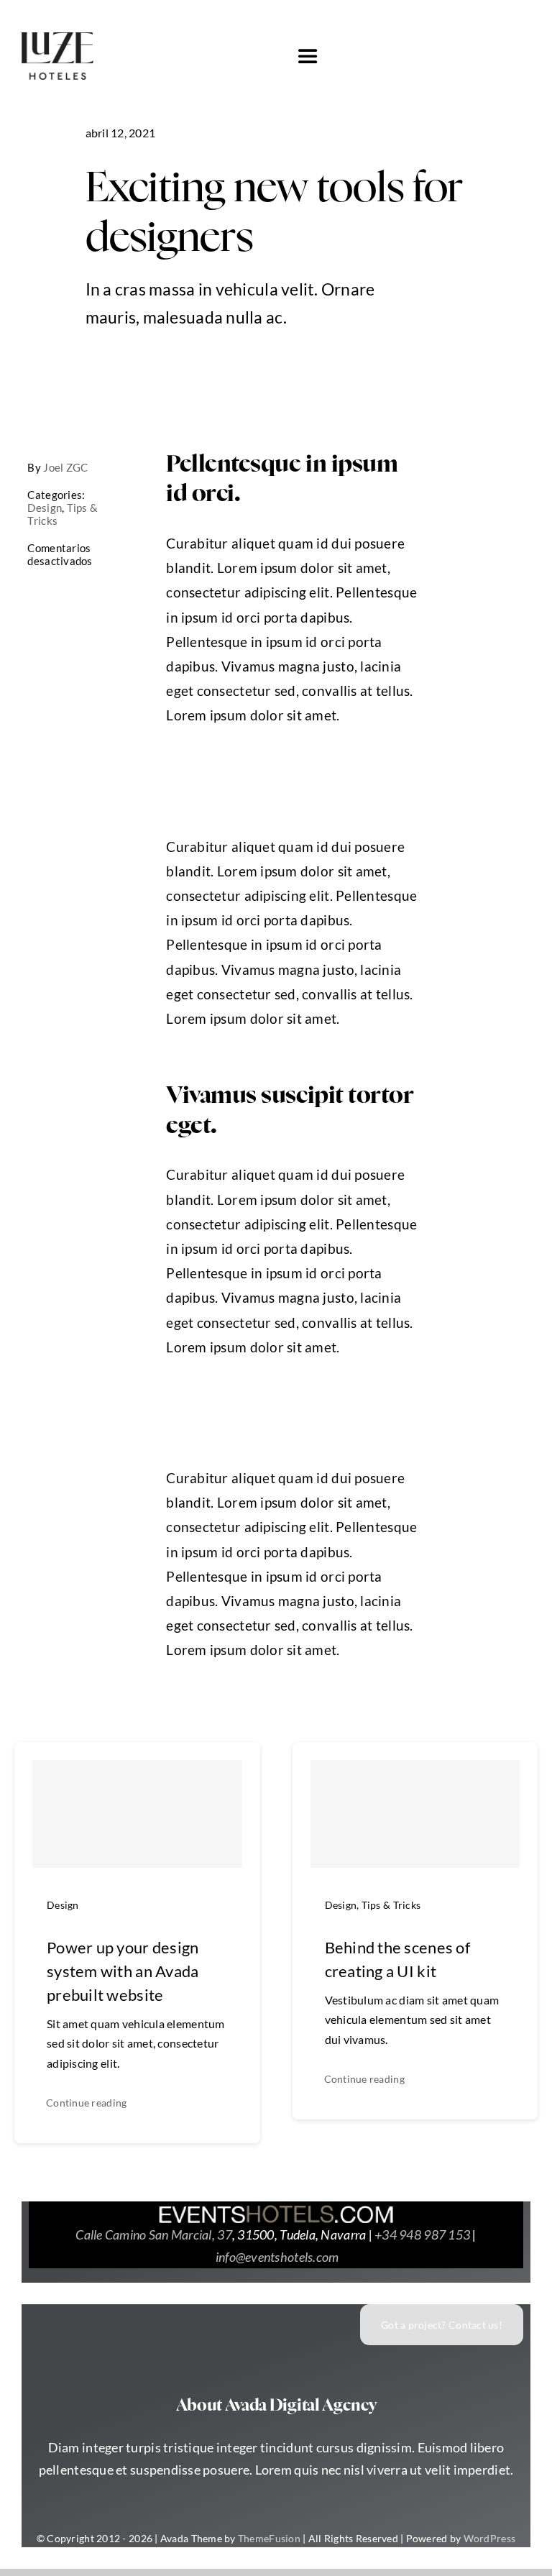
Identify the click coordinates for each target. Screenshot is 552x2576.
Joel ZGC (65, 467)
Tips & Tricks (391, 1905)
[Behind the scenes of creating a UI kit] (415, 1814)
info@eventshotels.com (277, 2257)
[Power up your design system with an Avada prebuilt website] (137, 1814)
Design (45, 508)
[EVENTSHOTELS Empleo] (276, 2211)
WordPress (489, 2538)
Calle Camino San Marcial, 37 (154, 2234)
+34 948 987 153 (422, 2234)
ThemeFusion (269, 2538)
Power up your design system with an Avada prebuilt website (123, 1971)
